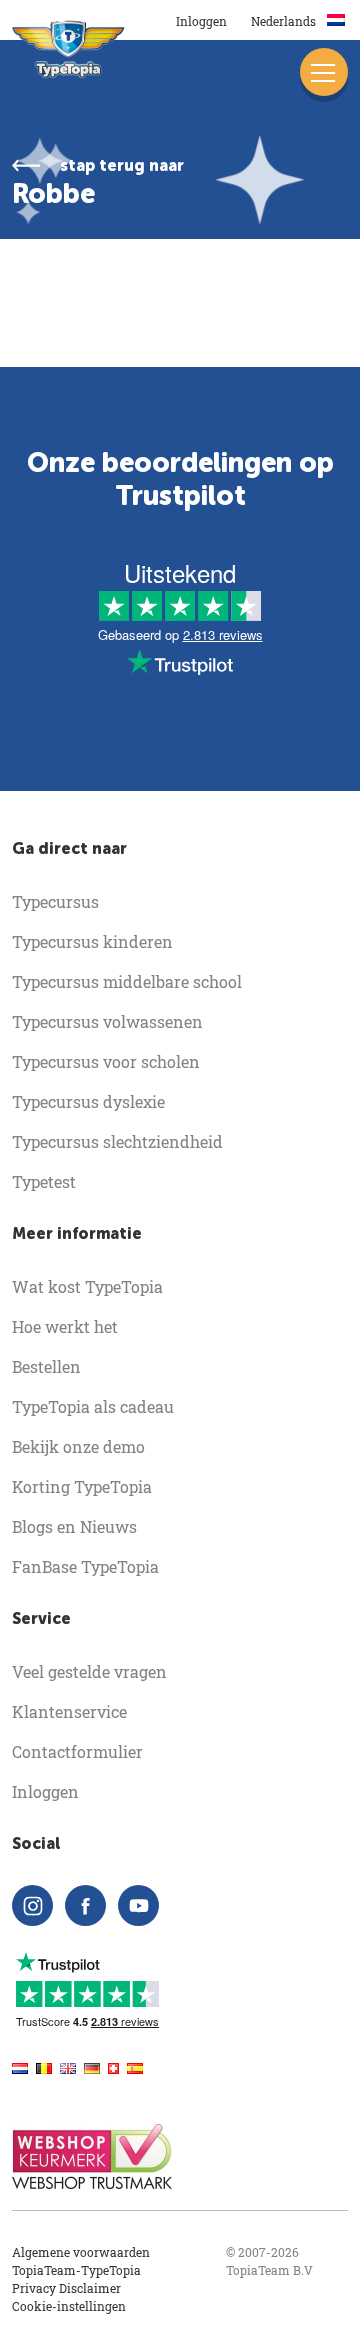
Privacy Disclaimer (66, 2288)
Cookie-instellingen (69, 2306)
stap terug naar (122, 165)
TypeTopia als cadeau (93, 1406)
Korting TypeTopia (82, 1486)
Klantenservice (69, 1711)
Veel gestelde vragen (89, 1671)
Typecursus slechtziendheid (117, 1141)
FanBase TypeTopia (85, 1566)
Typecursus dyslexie (88, 1101)
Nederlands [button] (285, 21)
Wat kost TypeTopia (87, 1286)
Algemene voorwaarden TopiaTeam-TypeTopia (81, 2261)
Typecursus (55, 901)
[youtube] (138, 1905)
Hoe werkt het (65, 1326)
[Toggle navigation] (324, 72)
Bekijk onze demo (78, 1446)
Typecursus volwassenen (107, 1021)
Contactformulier (77, 1751)
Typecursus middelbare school (127, 981)
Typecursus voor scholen (106, 1061)
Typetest (44, 1181)
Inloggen (201, 21)
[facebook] (85, 1905)
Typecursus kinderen (92, 941)
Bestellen (46, 1366)
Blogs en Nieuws (74, 1526)
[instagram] (32, 1905)
